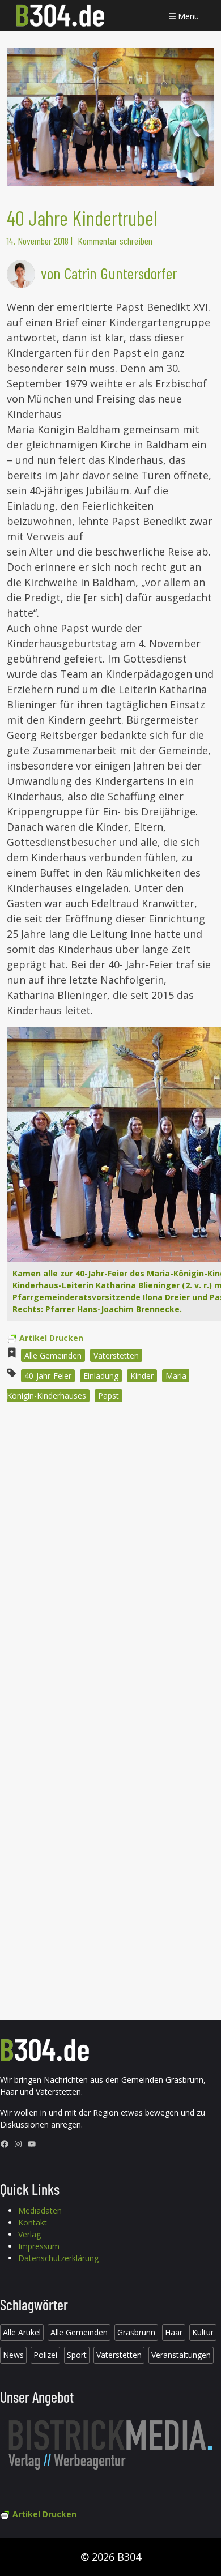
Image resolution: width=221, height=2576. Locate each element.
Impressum (39, 2246)
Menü (187, 16)
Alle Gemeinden (53, 1355)
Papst (109, 1396)
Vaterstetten (116, 1355)
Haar (174, 2332)
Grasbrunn (136, 2332)
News (13, 2355)
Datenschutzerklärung (58, 2258)
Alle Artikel (22, 2332)
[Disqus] (110, 1564)
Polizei (45, 2355)
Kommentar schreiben (115, 241)
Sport (77, 2355)
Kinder (142, 1376)
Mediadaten (40, 2210)
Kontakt (33, 2222)
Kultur (203, 2332)
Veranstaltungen (181, 2355)
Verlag (29, 2234)
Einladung (101, 1376)
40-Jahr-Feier (48, 1376)
